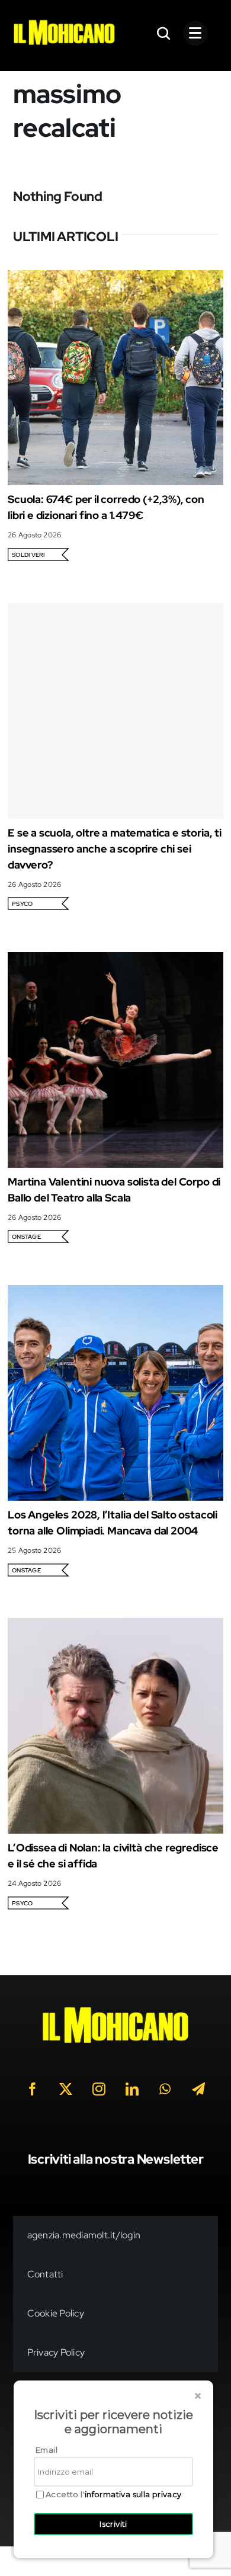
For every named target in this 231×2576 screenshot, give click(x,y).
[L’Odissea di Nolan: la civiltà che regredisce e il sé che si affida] (115, 1626)
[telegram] (198, 2089)
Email (46, 2450)
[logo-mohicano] (64, 23)
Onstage (26, 1237)
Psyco (22, 904)
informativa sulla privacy (133, 2494)
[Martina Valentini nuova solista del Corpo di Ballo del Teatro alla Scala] (115, 960)
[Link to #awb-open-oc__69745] (164, 33)
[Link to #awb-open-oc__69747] (195, 33)
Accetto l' (114, 2495)
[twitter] (66, 2089)
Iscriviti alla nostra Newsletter (116, 2159)
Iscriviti (113, 2524)
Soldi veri (28, 555)
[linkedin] (132, 2089)
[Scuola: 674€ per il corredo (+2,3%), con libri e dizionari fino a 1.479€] (115, 278)
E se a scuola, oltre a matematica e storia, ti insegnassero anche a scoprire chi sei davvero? (115, 849)
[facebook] (33, 2089)
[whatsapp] (165, 2089)
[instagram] (99, 2089)
